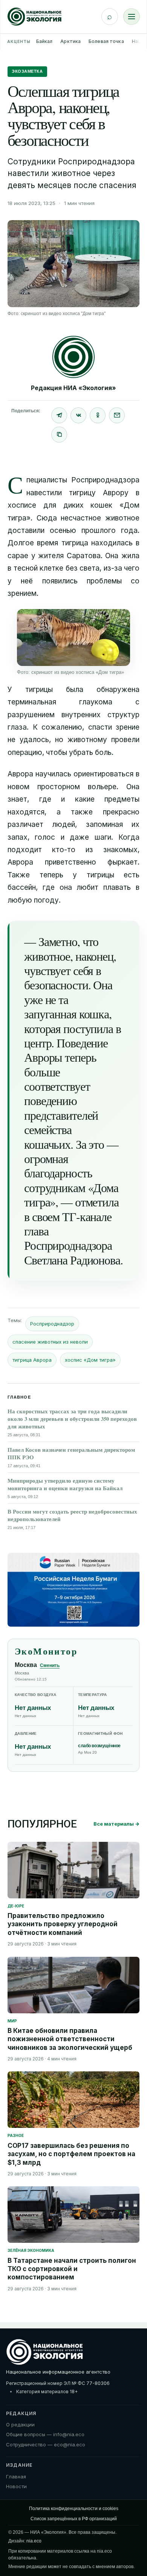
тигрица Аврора (32, 1360)
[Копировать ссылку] (59, 435)
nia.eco (34, 2541)
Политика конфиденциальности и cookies (74, 2509)
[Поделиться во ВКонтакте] (78, 415)
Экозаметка (27, 71)
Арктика (70, 41)
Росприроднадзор (52, 1324)
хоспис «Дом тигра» (90, 1360)
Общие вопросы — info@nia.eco (45, 2434)
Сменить (50, 1665)
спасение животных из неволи (50, 1342)
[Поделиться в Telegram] (59, 415)
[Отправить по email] (117, 415)
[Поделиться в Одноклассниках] (98, 415)
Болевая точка (106, 41)
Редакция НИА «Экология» (73, 388)
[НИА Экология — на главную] (34, 17)
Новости (16, 2486)
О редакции (20, 2424)
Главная (16, 2477)
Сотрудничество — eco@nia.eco (46, 2444)
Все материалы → (116, 1824)
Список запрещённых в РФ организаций (74, 2519)
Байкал (44, 41)
